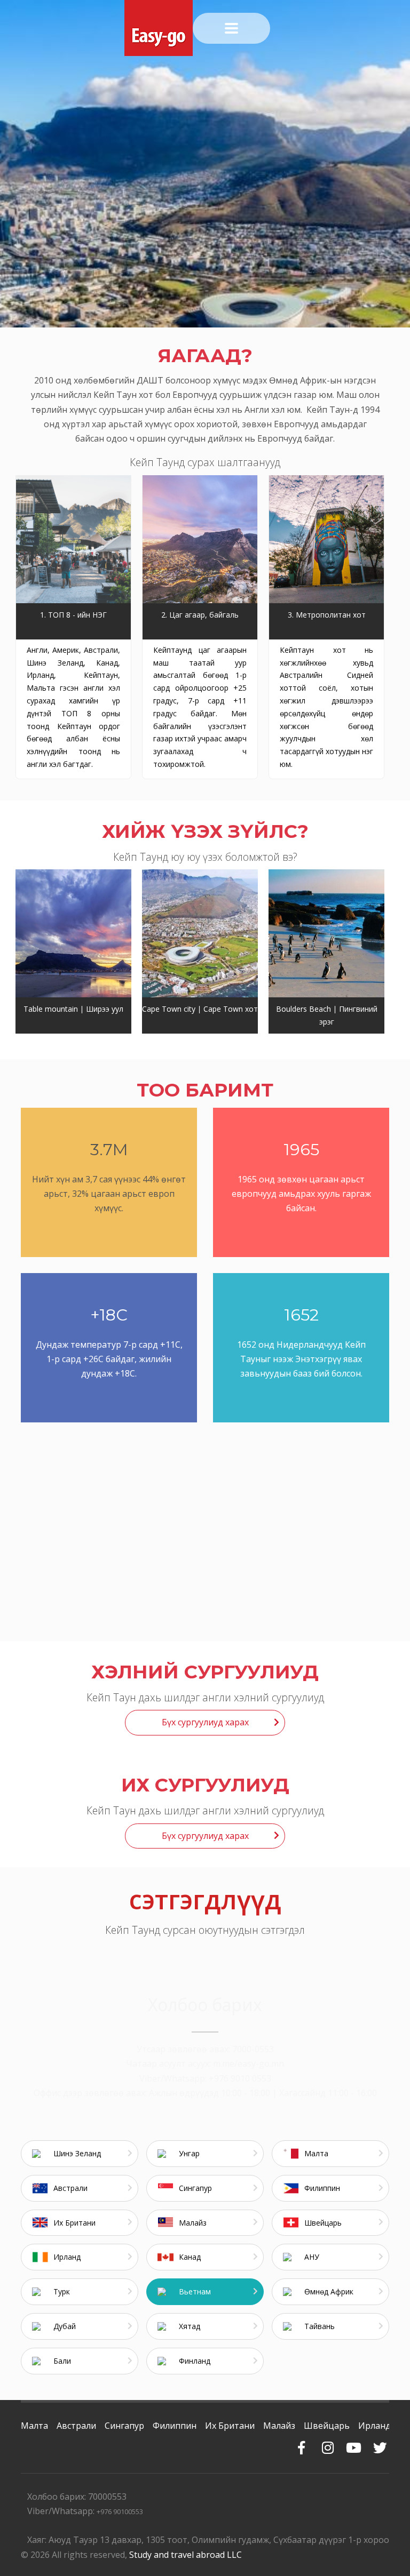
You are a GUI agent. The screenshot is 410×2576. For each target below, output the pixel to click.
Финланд (195, 2361)
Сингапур (195, 2188)
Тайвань (320, 2326)
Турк (62, 2291)
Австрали (70, 2188)
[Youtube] (354, 2442)
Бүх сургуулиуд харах (205, 1722)
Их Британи (74, 2223)
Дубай (65, 2326)
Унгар (189, 2153)
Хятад (190, 2326)
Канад (190, 2257)
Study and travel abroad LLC (186, 2555)
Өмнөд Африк (329, 2291)
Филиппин (322, 2188)
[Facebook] (301, 2442)
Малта (316, 2153)
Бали (62, 2361)
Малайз (193, 2223)
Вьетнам (195, 2291)
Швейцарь (323, 2223)
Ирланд (67, 2257)
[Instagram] (328, 2442)
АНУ (312, 2257)
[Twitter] (380, 2442)
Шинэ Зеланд (77, 2153)
